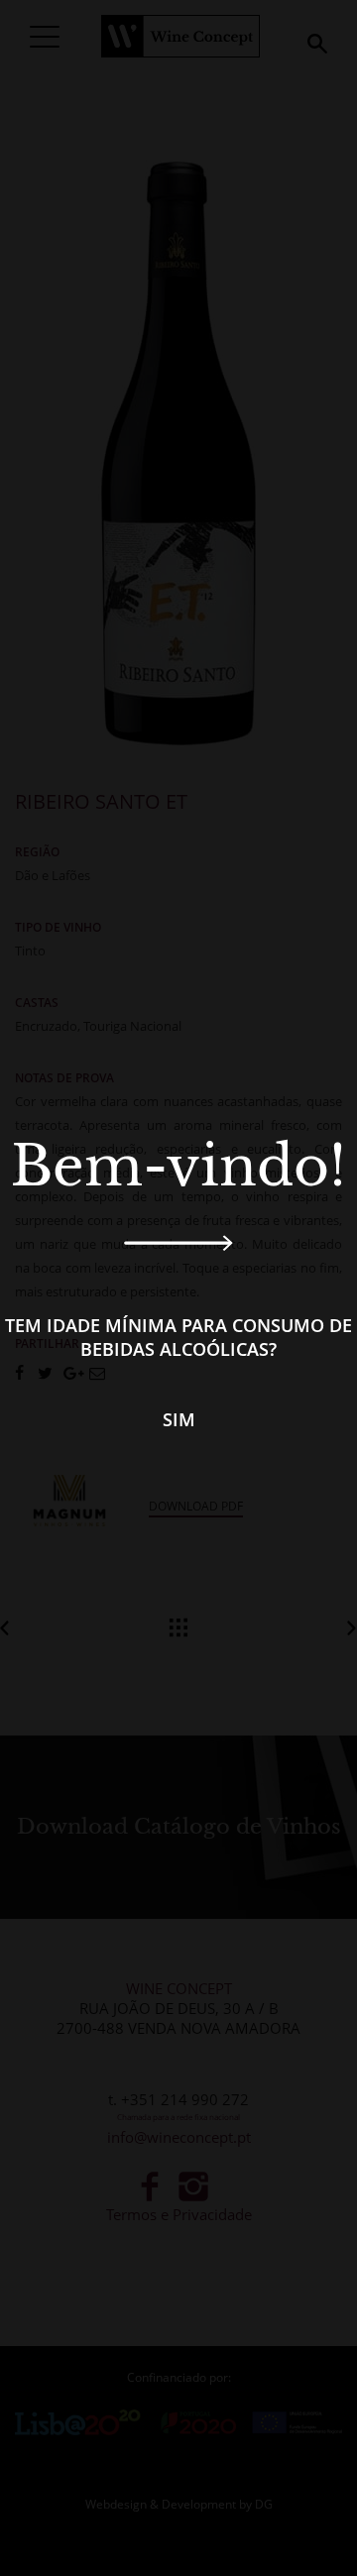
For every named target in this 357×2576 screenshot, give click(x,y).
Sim (179, 1419)
